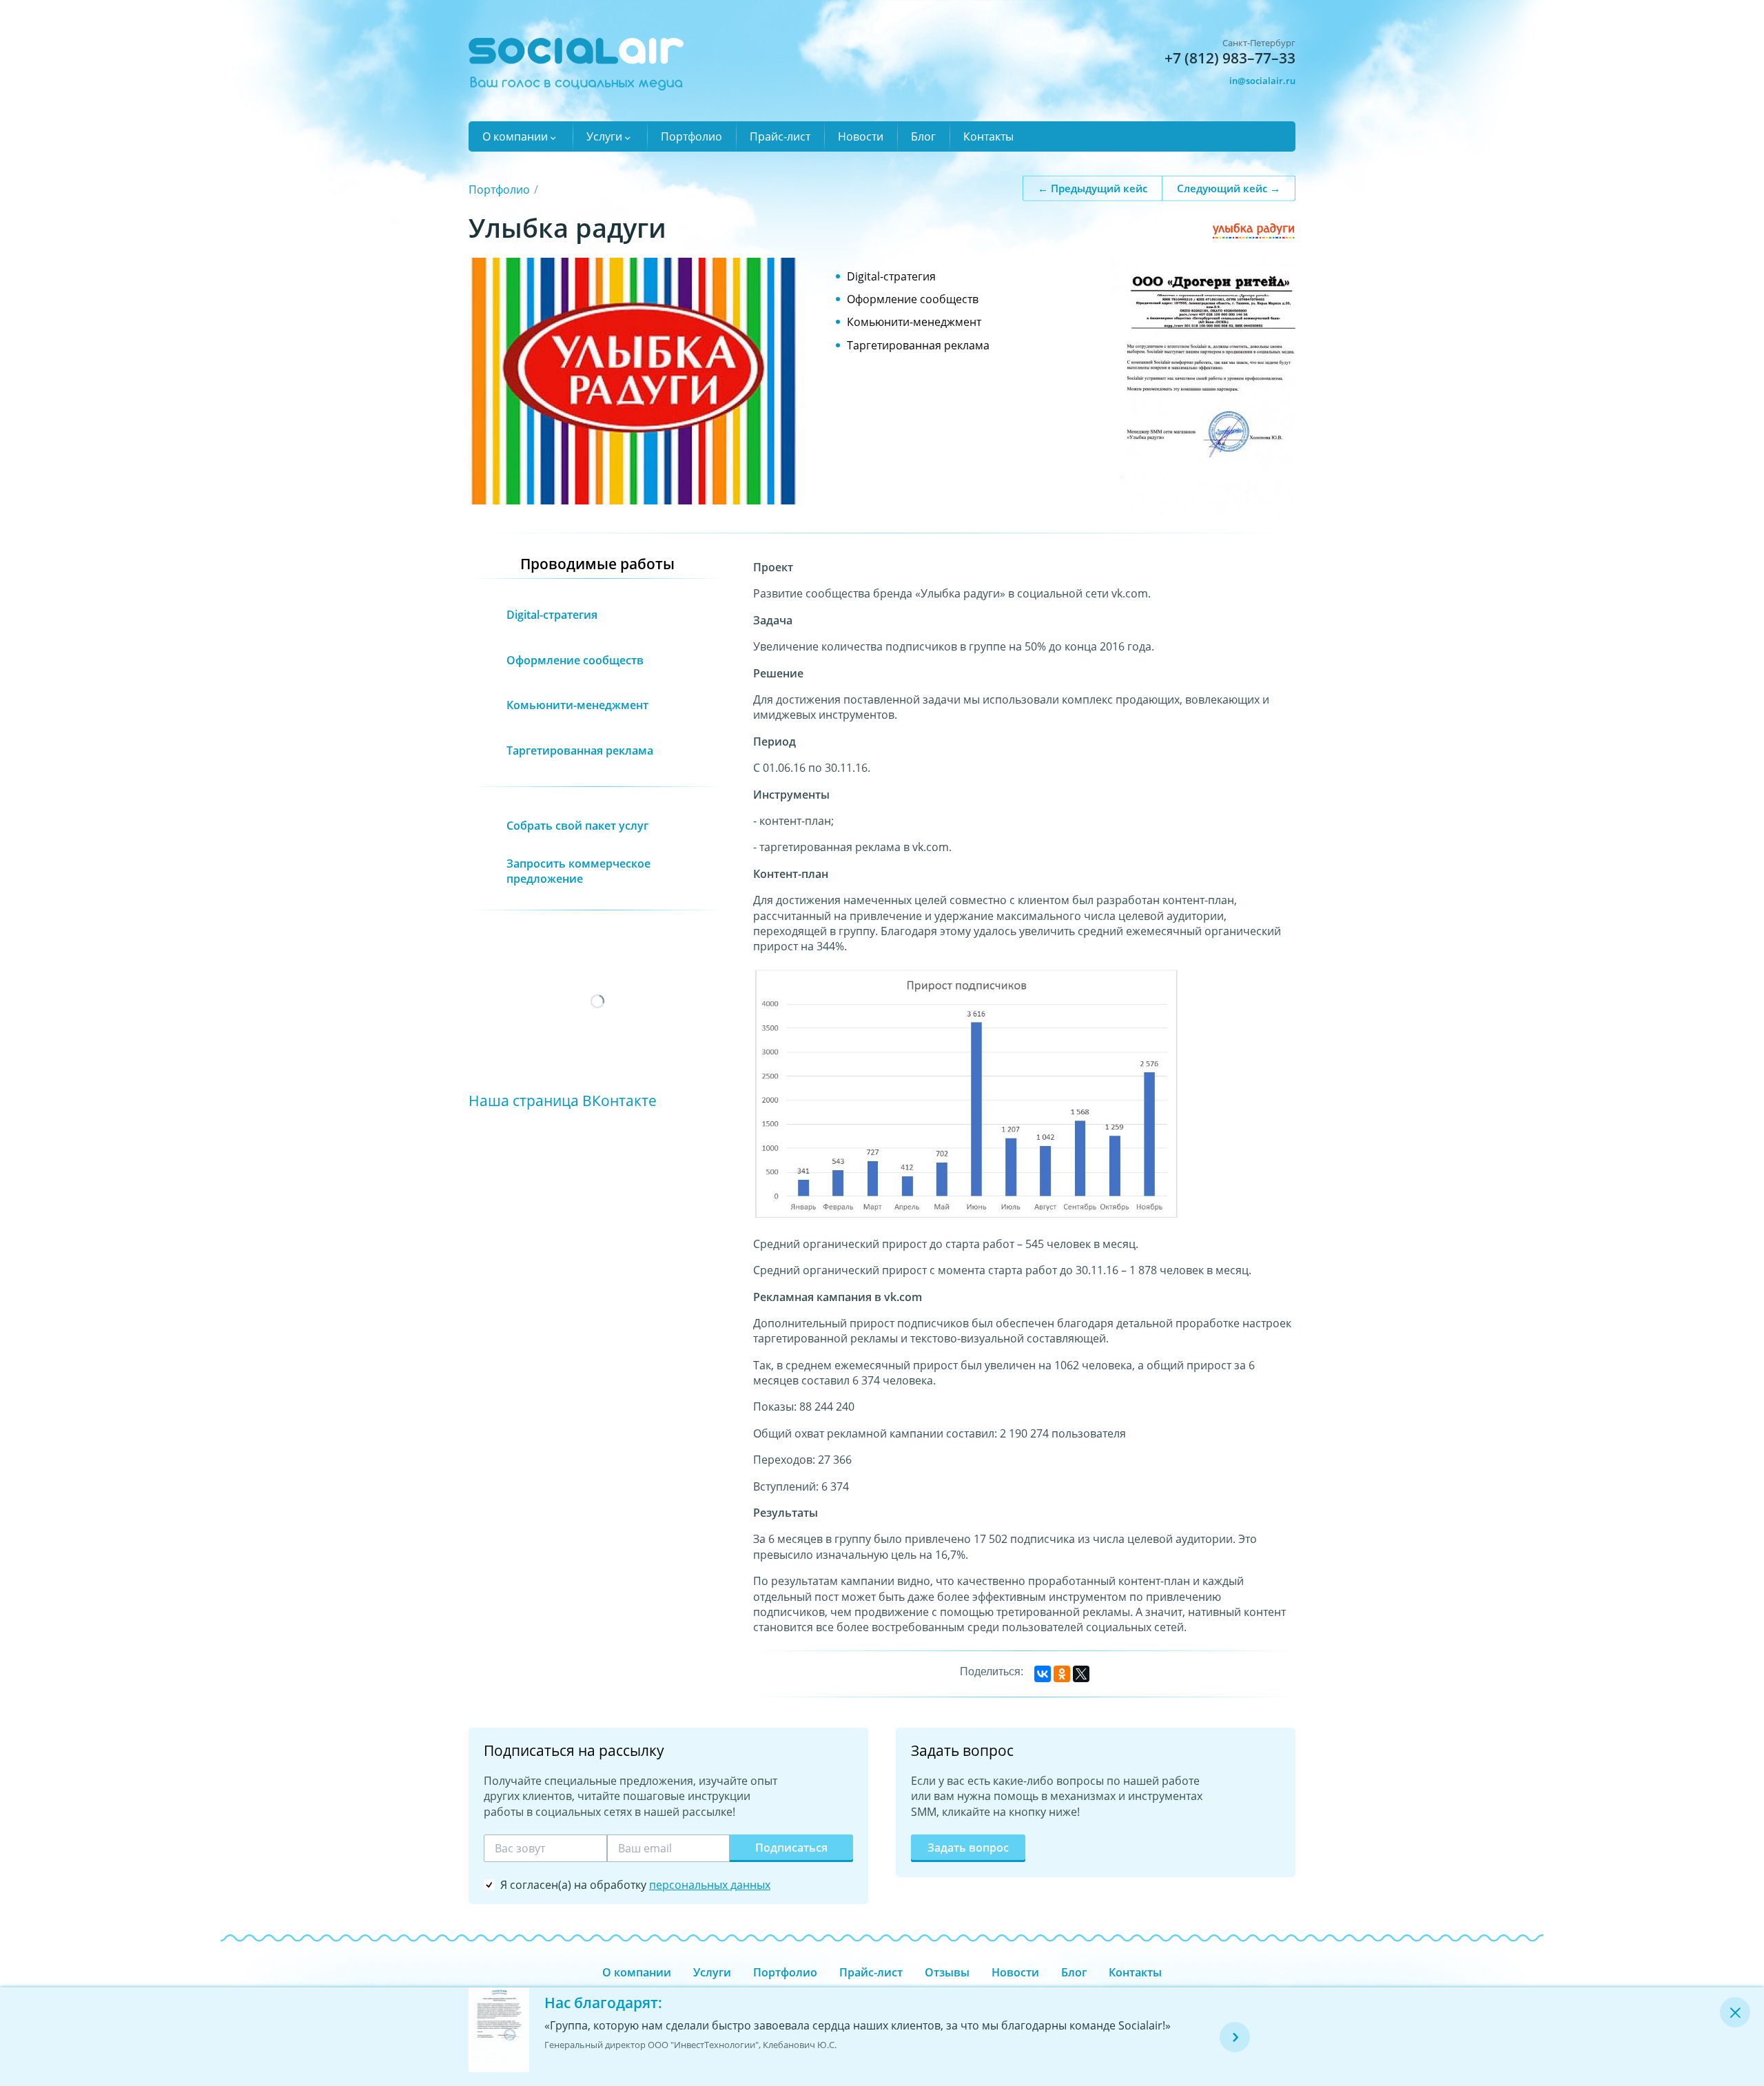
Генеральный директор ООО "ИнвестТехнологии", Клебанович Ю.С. (690, 2045)
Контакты (988, 136)
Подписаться (791, 1848)
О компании (515, 136)
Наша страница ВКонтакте (563, 1100)
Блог (923, 136)
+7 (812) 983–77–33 (1230, 58)
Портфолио (691, 136)
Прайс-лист (780, 136)
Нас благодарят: (603, 2003)
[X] (1081, 1674)
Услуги (604, 136)
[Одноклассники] (1062, 1674)
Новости (861, 136)
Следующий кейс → (1229, 187)
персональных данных (710, 1885)
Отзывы (947, 1972)
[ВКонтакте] (1043, 1674)
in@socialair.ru (1262, 81)
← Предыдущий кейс (1093, 187)
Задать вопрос (968, 1848)
